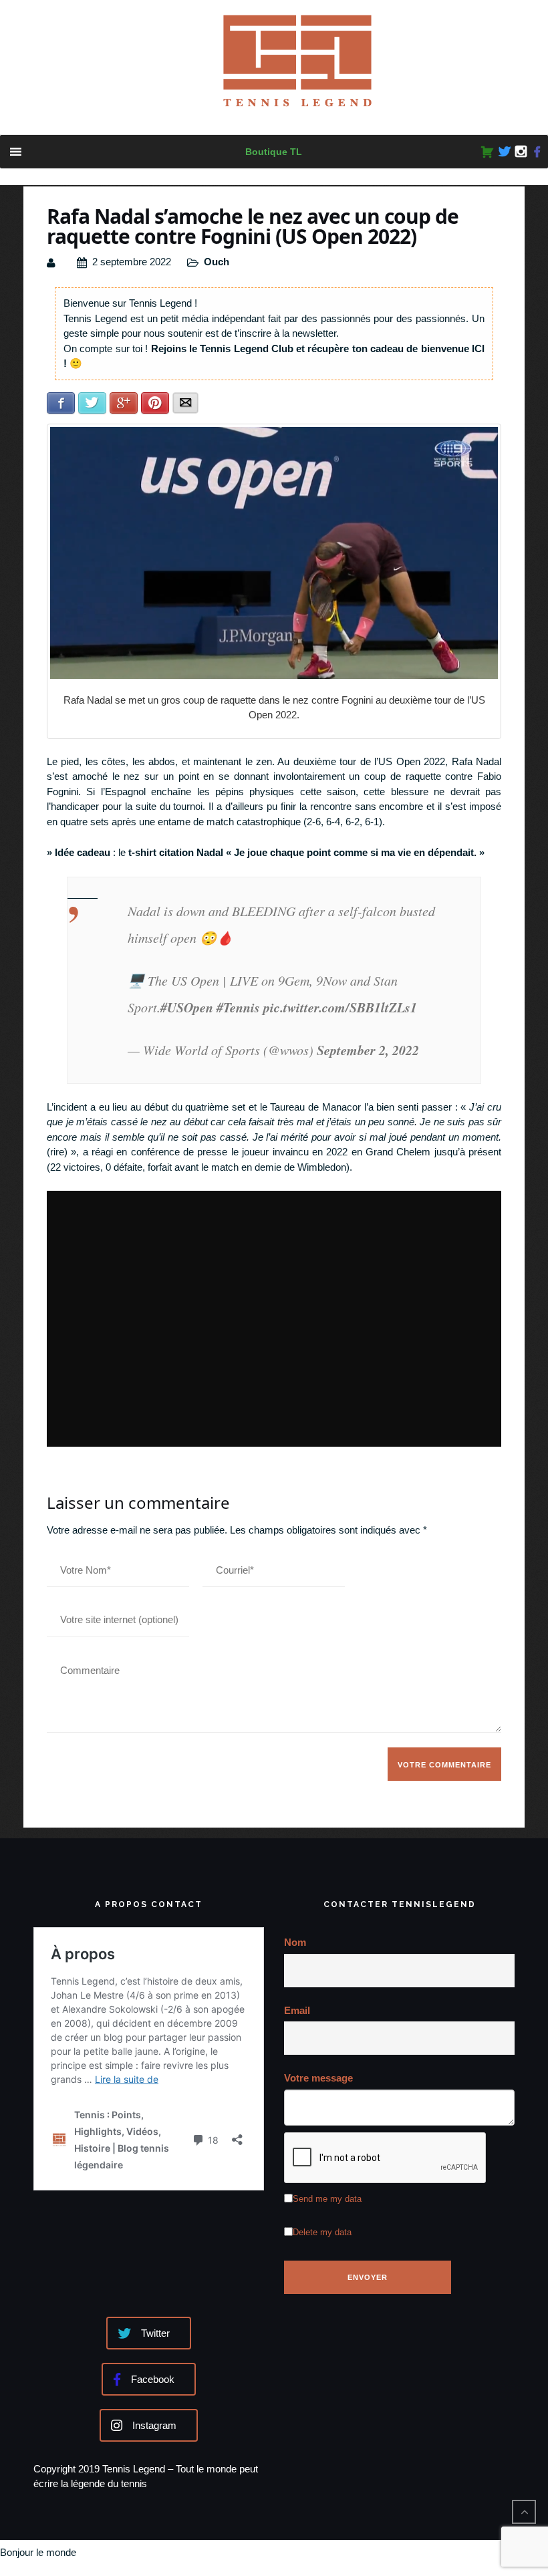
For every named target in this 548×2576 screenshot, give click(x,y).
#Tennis (238, 1007)
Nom (295, 1942)
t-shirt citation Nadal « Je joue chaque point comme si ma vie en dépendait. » (306, 852)
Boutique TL (274, 152)
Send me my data (327, 2199)
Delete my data (322, 2232)
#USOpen (187, 1007)
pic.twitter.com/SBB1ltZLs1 (340, 1007)
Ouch (217, 262)
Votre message (318, 2078)
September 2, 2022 (368, 1050)
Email (297, 2010)
